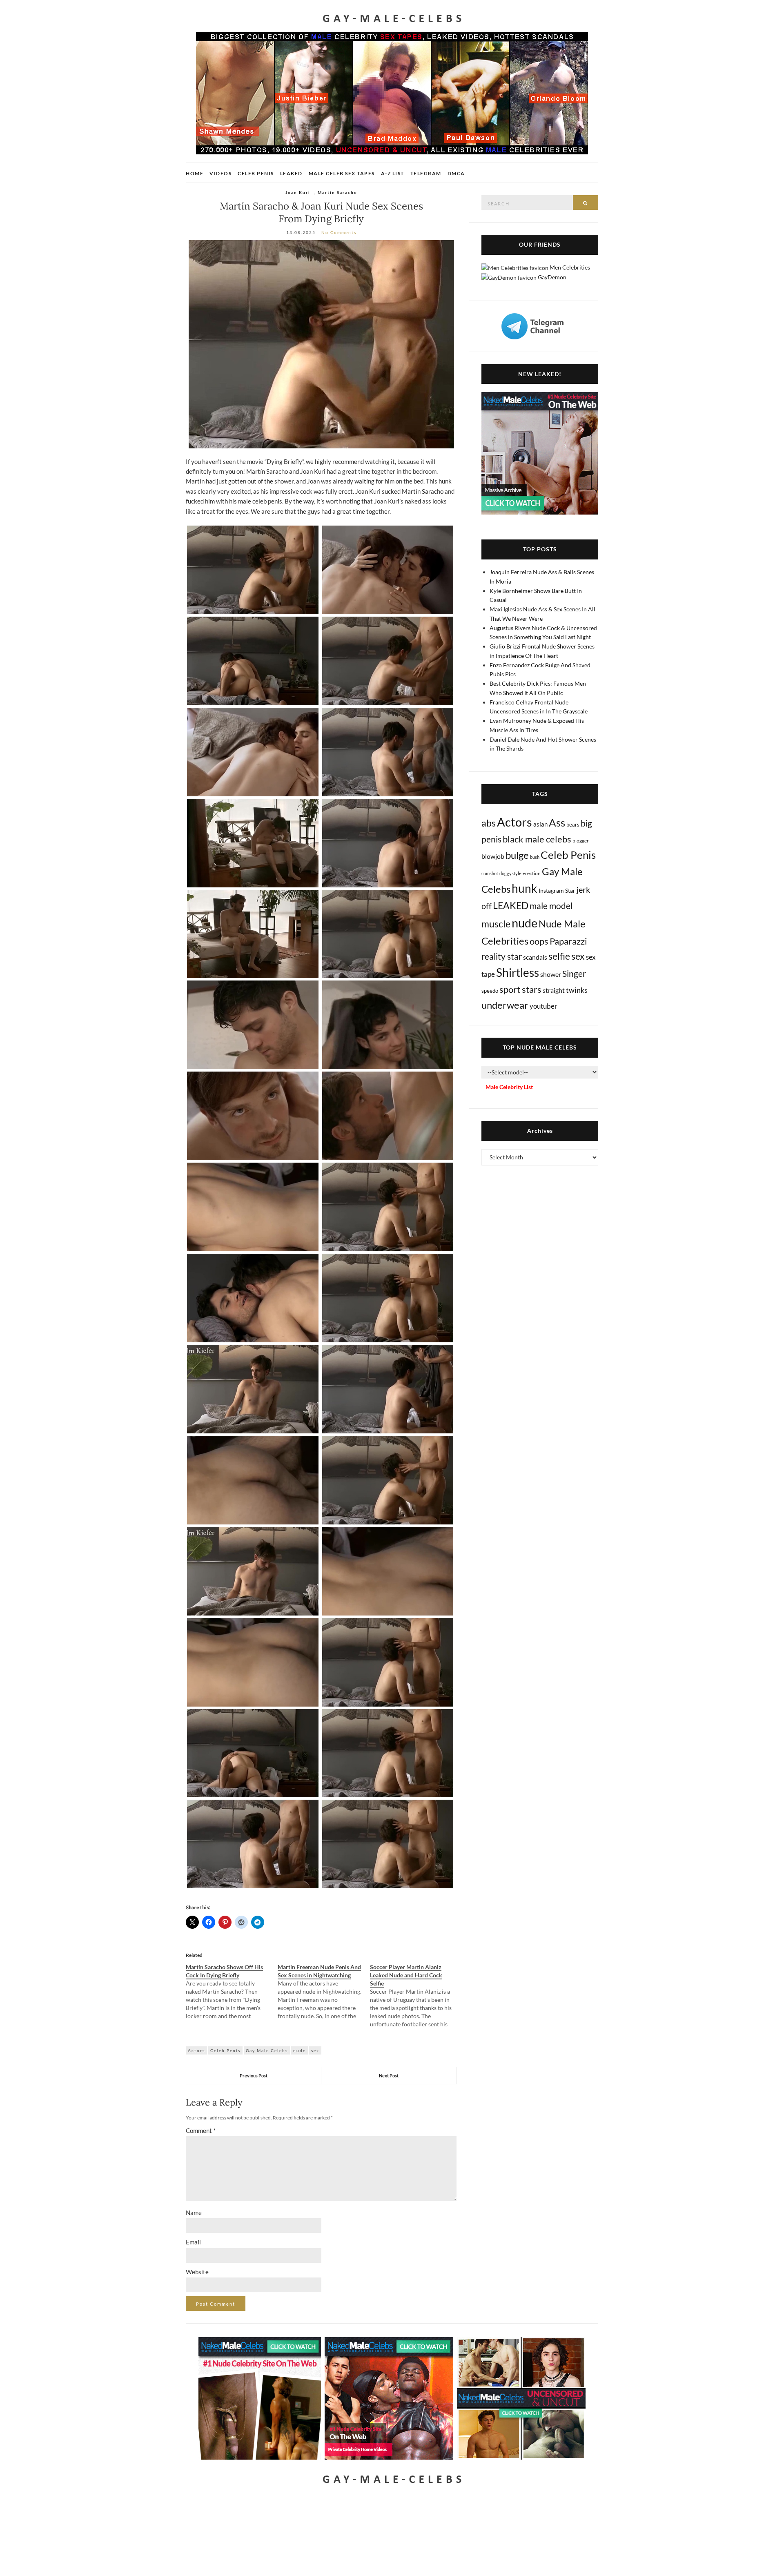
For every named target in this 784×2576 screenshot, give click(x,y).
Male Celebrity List (509, 1087)
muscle (496, 924)
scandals (535, 957)
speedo (490, 991)
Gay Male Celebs (267, 2050)
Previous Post (254, 2076)
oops (539, 941)
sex (315, 2050)
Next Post (389, 2076)
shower (551, 974)
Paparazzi (568, 941)
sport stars (520, 989)
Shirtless (518, 973)
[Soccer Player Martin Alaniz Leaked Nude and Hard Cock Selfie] (416, 1996)
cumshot (490, 873)
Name (194, 2213)
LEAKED (511, 905)
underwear (505, 1005)
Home (195, 173)
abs (489, 823)
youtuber (543, 1006)
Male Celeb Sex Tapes (342, 173)
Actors (196, 2050)
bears (573, 824)
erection (532, 873)
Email (193, 2242)
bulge (517, 855)
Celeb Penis (256, 173)
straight (554, 990)
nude (300, 2050)
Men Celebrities (570, 267)
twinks (577, 990)
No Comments (339, 232)
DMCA (456, 173)
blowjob (493, 856)
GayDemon (552, 277)
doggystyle (510, 873)
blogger (581, 841)
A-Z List (393, 173)
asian (540, 824)
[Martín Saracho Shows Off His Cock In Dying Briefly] (232, 1992)
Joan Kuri (298, 192)
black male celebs (537, 839)
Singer (574, 973)
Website (197, 2272)
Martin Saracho (337, 192)
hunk (525, 888)
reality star (502, 956)
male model (551, 906)
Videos (220, 173)
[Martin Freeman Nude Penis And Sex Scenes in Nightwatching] (324, 1992)
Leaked (291, 173)
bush (535, 857)
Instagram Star (557, 890)
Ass (557, 822)
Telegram (426, 173)
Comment (201, 2130)
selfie (559, 956)
